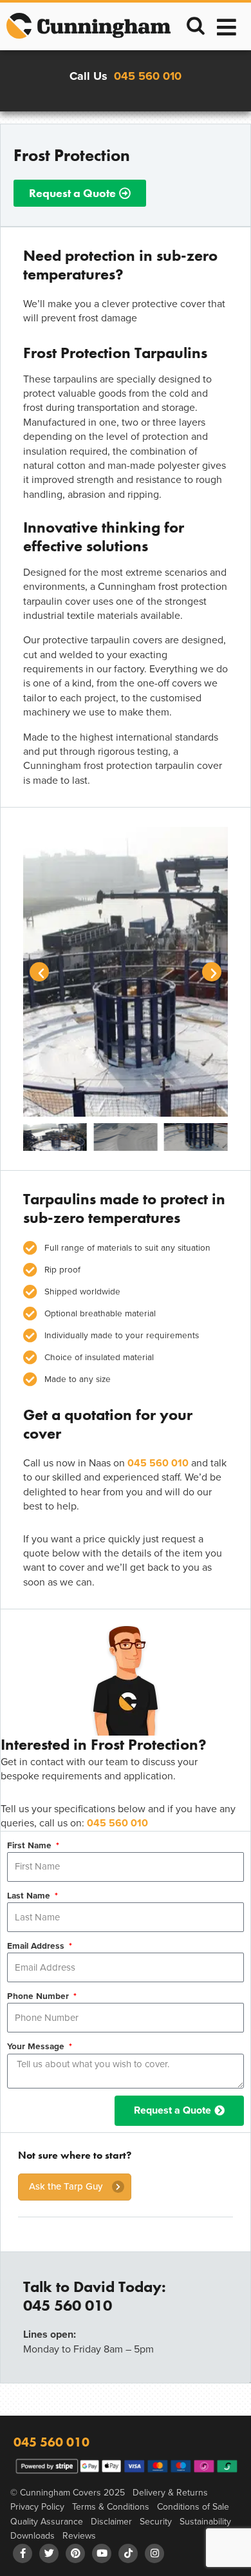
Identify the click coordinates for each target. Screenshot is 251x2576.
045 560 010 (148, 76)
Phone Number (39, 1996)
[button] (196, 28)
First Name (31, 1845)
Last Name (30, 1895)
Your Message (37, 2046)
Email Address (37, 1946)
